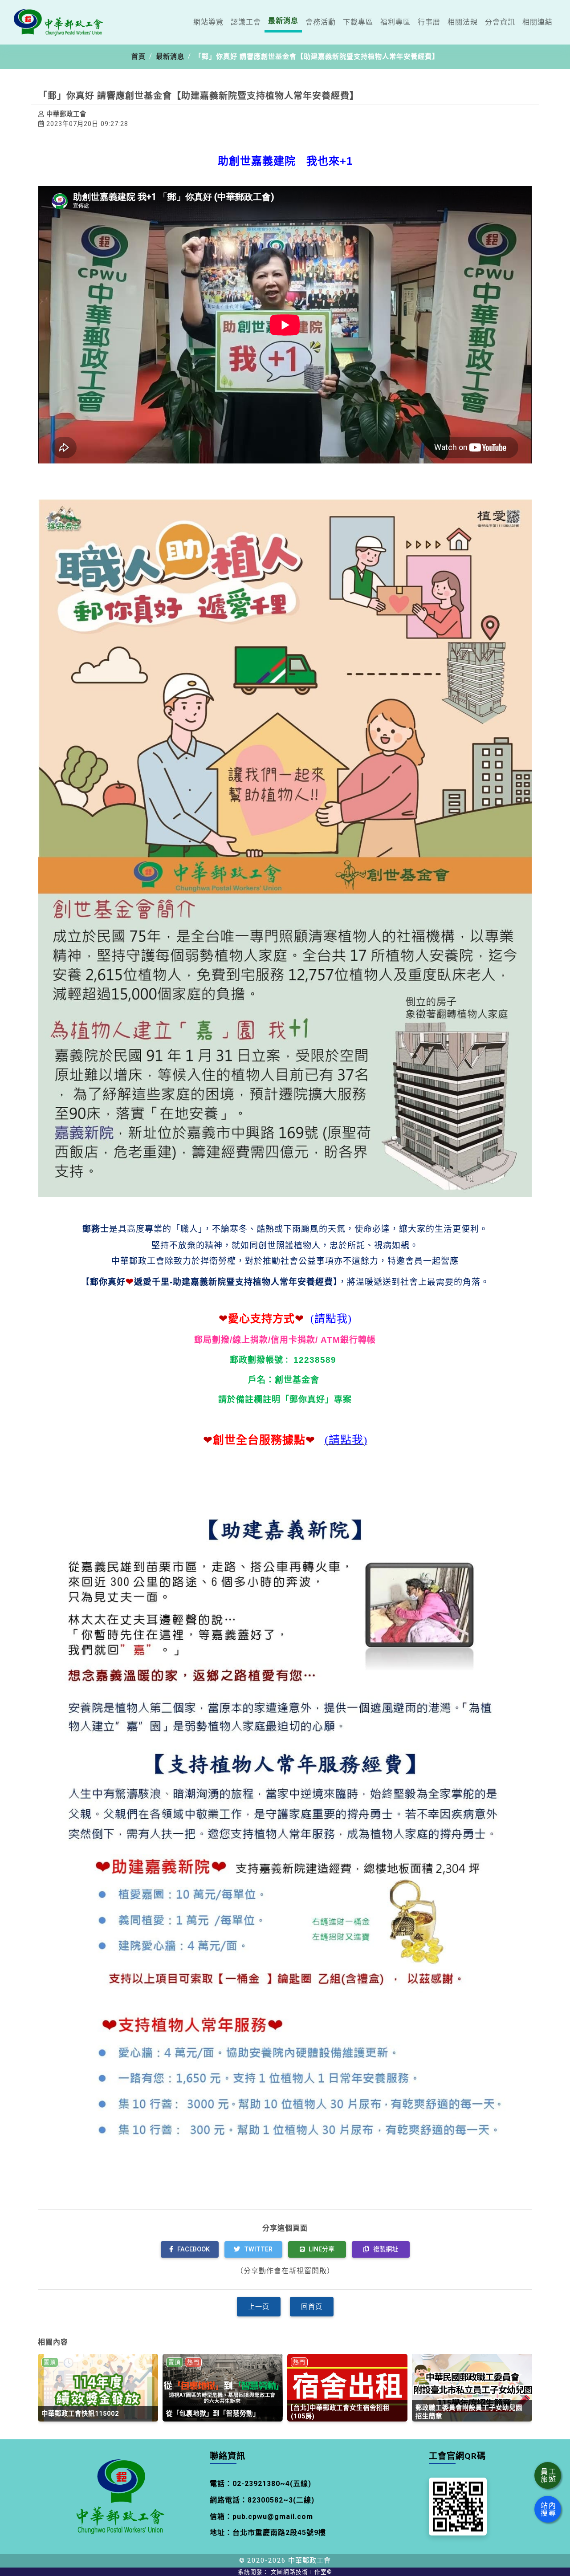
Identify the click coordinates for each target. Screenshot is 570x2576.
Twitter (257, 2249)
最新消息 (283, 21)
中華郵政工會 (309, 2560)
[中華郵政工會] (58, 22)
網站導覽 (208, 22)
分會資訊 (500, 22)
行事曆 (429, 22)
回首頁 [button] (312, 2307)
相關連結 (537, 22)
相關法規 (463, 22)
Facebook (193, 2249)
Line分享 (321, 2249)
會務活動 (321, 22)
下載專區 (358, 22)
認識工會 (246, 22)
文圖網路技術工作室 (301, 2572)
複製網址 (385, 2249)
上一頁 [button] (259, 2307)
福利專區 (395, 22)
